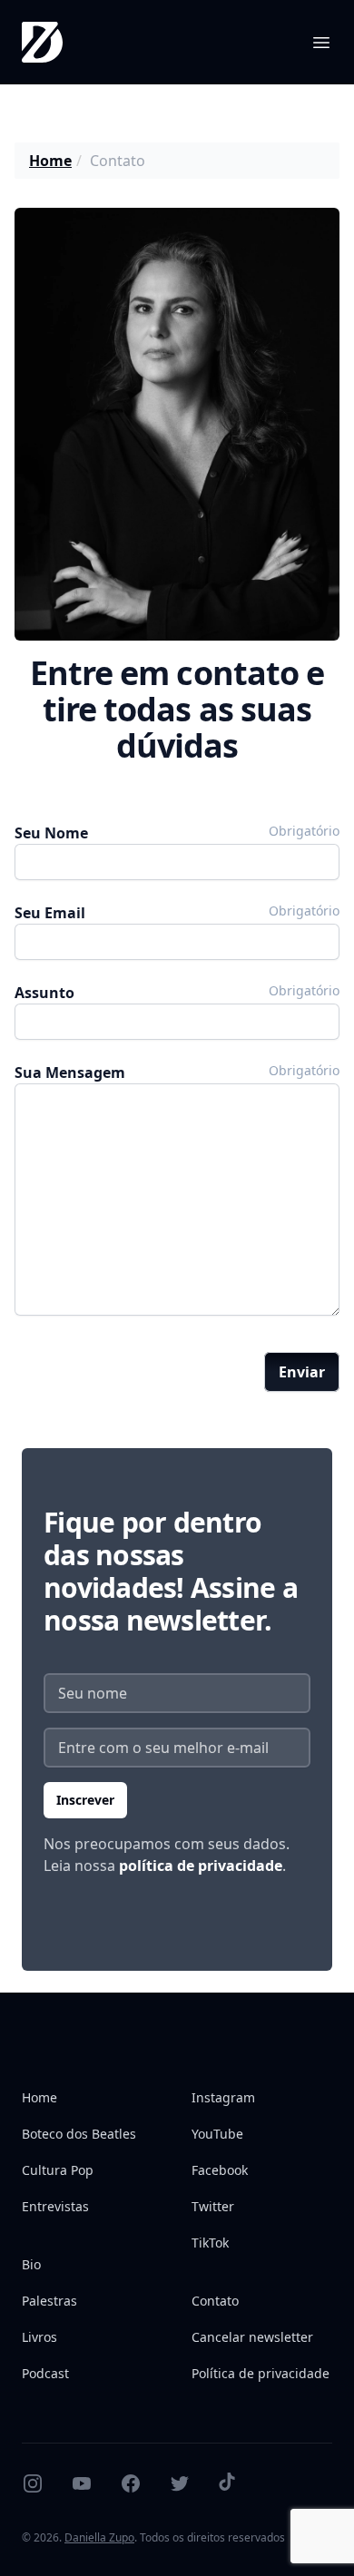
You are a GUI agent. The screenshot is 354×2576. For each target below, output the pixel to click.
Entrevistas (55, 2206)
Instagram (223, 2097)
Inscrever (85, 1800)
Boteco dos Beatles (79, 2134)
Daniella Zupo (99, 2537)
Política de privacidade (261, 2373)
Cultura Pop (58, 2170)
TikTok (210, 2243)
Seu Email (50, 913)
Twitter (213, 2206)
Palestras (49, 2301)
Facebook (220, 2170)
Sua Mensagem (70, 1073)
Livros (39, 2337)
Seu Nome (51, 833)
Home (50, 161)
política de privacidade (201, 1866)
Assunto (44, 993)
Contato (215, 2301)
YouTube (217, 2134)
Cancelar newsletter (252, 2337)
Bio (31, 2264)
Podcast (45, 2373)
